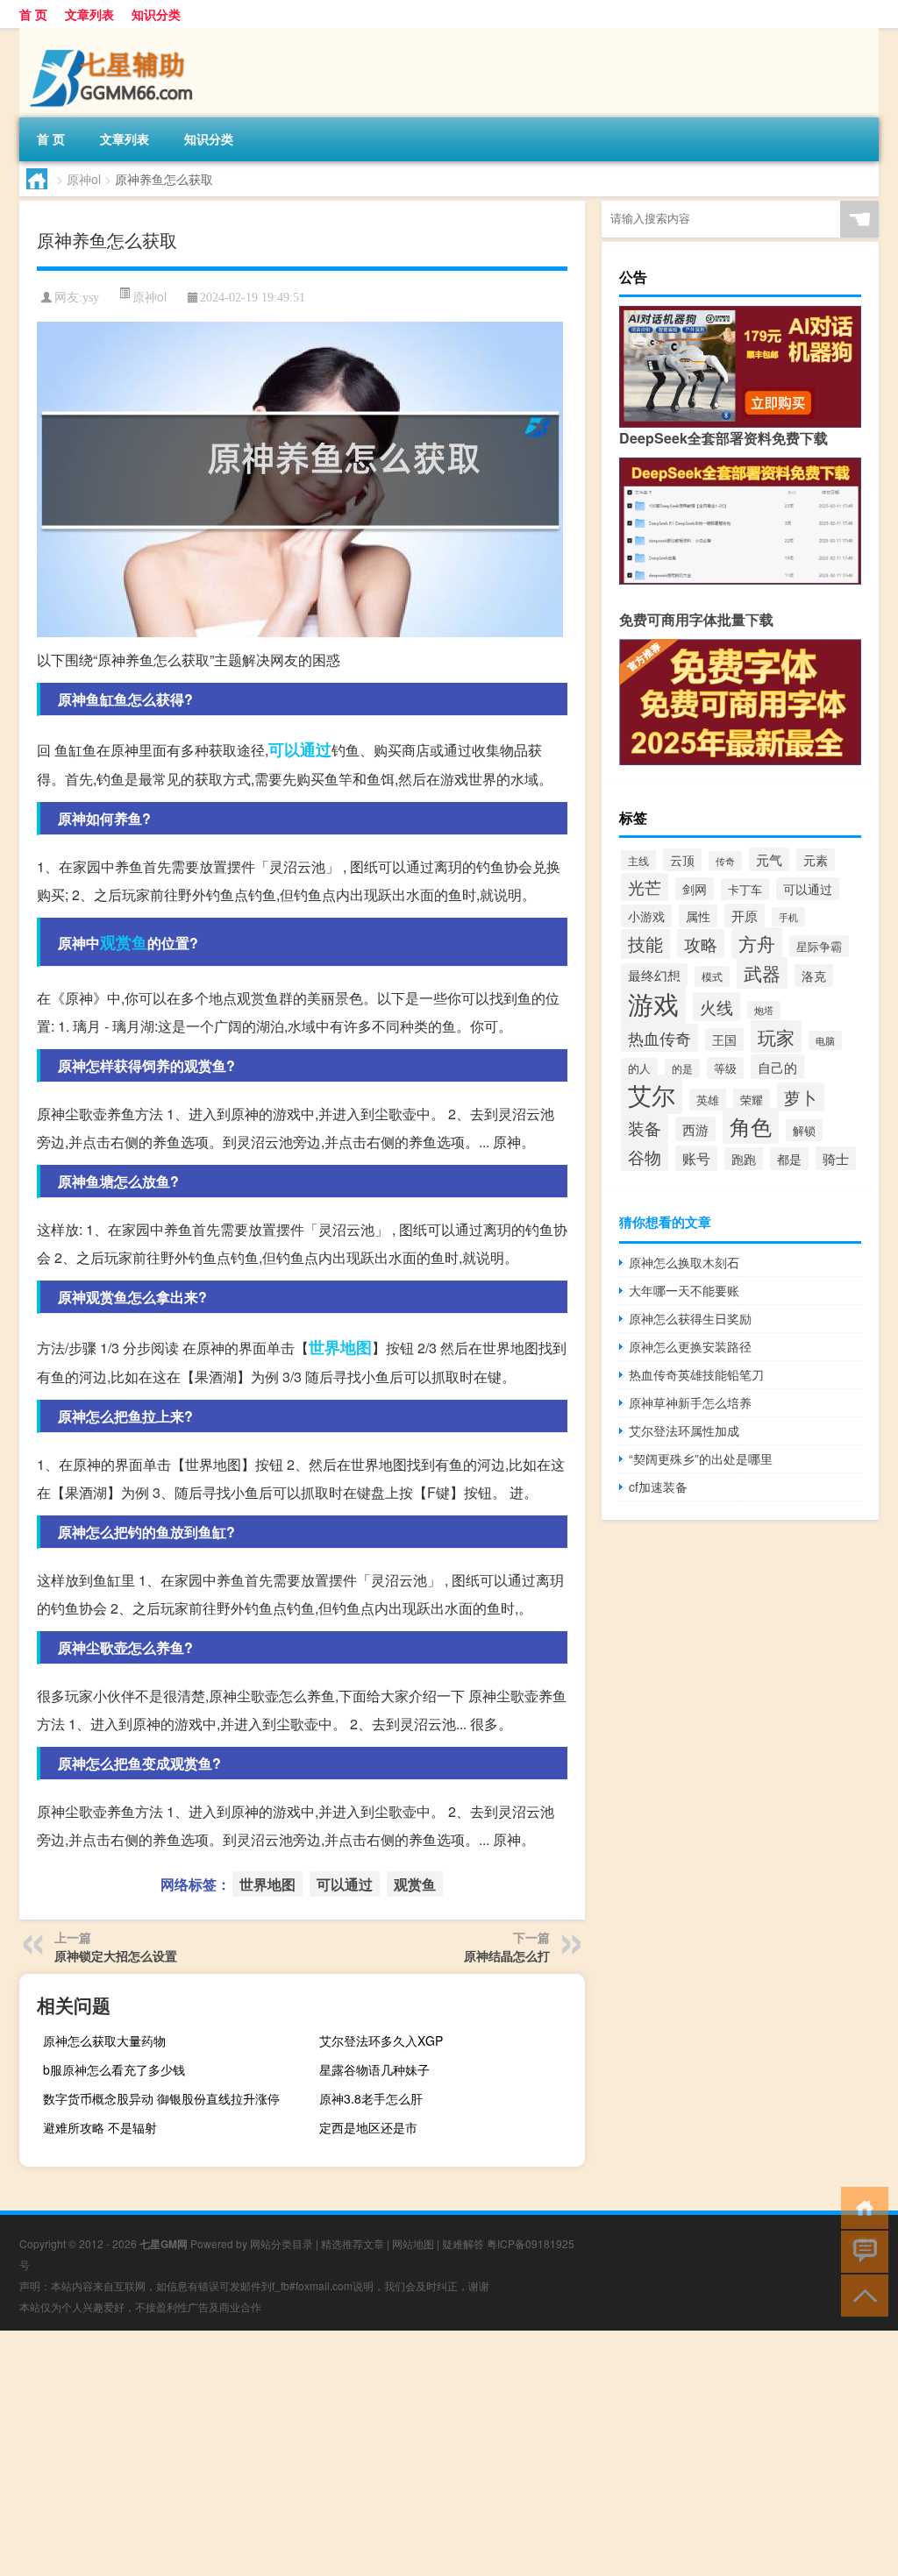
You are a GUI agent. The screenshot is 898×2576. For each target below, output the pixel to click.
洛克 (814, 976)
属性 (698, 916)
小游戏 (646, 916)
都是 (789, 1159)
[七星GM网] (111, 34)
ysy (91, 298)
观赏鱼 (124, 942)
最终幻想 (654, 975)
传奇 (725, 861)
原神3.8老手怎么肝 (371, 2098)
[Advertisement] (449, 2453)
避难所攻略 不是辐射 (100, 2127)
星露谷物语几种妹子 (374, 2069)
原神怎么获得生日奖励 (690, 1318)
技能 (645, 944)
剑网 (695, 889)
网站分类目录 (282, 2243)
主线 (638, 860)
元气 (769, 859)
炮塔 (764, 1010)
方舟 (757, 943)
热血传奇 (659, 1038)
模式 (712, 976)
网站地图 (413, 2243)
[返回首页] (861, 2207)
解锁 (804, 1130)
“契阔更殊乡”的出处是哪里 (701, 1458)
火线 (716, 1007)
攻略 (701, 944)
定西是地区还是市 (368, 2127)
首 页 (33, 14)
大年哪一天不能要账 (684, 1290)
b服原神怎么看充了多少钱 (114, 2069)
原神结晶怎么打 (507, 1955)
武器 (762, 973)
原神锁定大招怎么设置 (116, 1955)
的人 (639, 1068)
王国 (724, 1040)
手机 (788, 917)
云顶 (682, 860)
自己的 (777, 1067)
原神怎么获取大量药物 (104, 2040)
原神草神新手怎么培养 (690, 1402)
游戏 (653, 1003)
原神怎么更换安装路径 (690, 1346)
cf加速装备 (658, 1487)
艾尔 (652, 1094)
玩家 (776, 1036)
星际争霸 (819, 946)
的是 (682, 1068)
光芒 (645, 887)
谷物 (645, 1157)
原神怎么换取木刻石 (684, 1262)
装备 (645, 1128)
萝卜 (801, 1097)
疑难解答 (463, 2243)
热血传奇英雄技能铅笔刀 (696, 1374)
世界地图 (340, 1347)
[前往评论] (861, 2250)
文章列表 (89, 14)
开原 (745, 915)
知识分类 (156, 14)
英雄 (708, 1100)
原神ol (84, 179)
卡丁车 (745, 889)
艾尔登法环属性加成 (684, 1430)
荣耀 (752, 1100)
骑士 (836, 1158)
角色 (751, 1126)
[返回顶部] (861, 2294)
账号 (696, 1158)
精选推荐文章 (353, 2243)
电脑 (825, 1040)
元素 (816, 860)
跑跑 (744, 1159)
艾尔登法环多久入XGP (381, 2040)
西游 (695, 1129)
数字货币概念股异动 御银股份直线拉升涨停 (161, 2098)
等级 (725, 1068)
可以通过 (300, 749)
